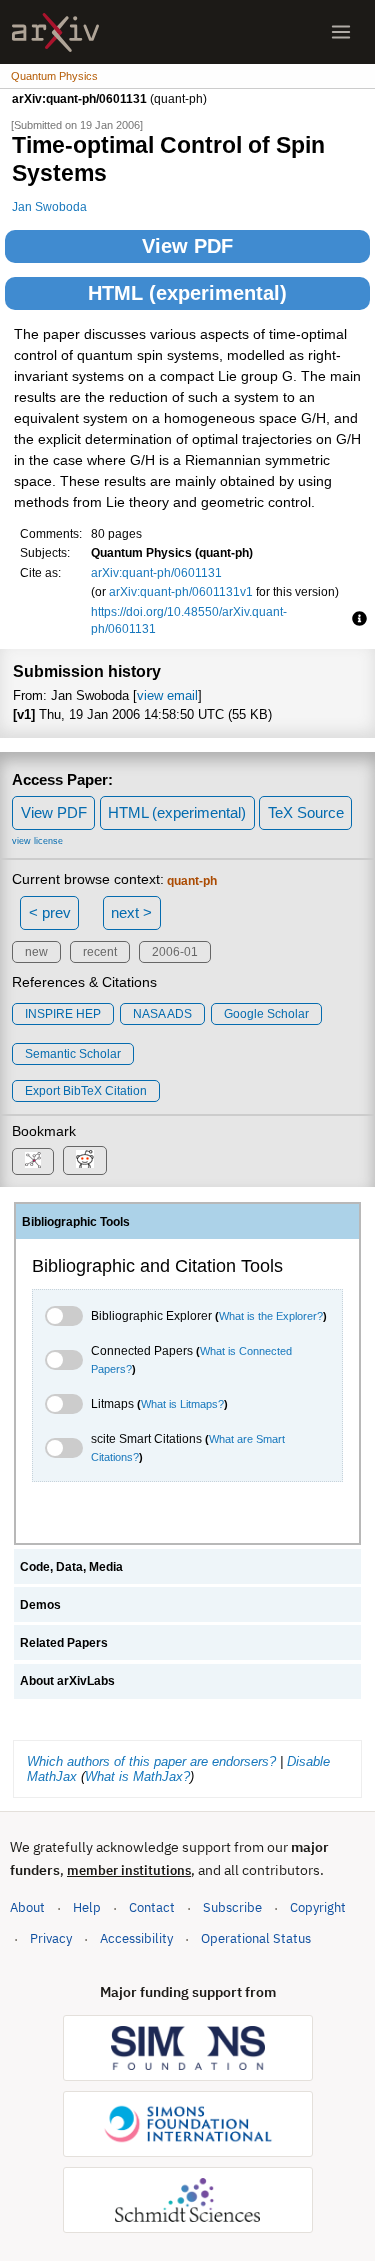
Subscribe (232, 1907)
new (36, 952)
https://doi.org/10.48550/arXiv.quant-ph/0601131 (189, 620)
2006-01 (175, 952)
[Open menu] (341, 32)
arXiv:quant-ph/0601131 (156, 572)
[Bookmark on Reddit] (85, 1160)
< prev (50, 912)
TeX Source (306, 812)
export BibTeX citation (86, 1091)
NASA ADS (162, 1014)
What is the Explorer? (271, 1316)
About (27, 1907)
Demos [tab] (40, 1605)
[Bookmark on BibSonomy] (33, 1161)
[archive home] (55, 32)
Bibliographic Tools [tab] (76, 1222)
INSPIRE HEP (63, 1014)
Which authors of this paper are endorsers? (151, 1761)
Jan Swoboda (49, 206)
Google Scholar (266, 1014)
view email (167, 695)
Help (87, 1907)
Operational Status (256, 1938)
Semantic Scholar (73, 1054)
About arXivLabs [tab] (67, 1681)
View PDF (187, 246)
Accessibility (136, 1938)
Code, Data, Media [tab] (71, 1567)
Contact (152, 1907)
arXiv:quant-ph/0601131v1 (181, 591)
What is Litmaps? (182, 1404)
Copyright (318, 1907)
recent (100, 952)
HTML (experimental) (187, 293)
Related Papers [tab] (64, 1643)
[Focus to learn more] (356, 620)
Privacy (51, 1938)
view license (37, 841)
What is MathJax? (137, 1776)
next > (131, 912)
